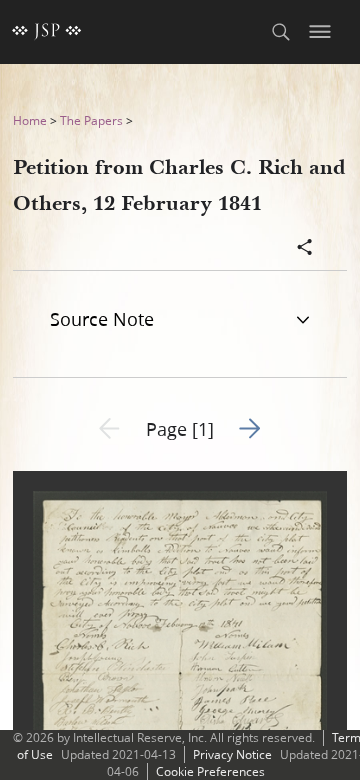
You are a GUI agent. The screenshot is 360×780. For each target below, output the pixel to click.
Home (30, 120)
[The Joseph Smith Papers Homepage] (47, 32)
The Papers (91, 120)
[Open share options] (305, 249)
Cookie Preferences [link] (210, 771)
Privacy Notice (232, 754)
